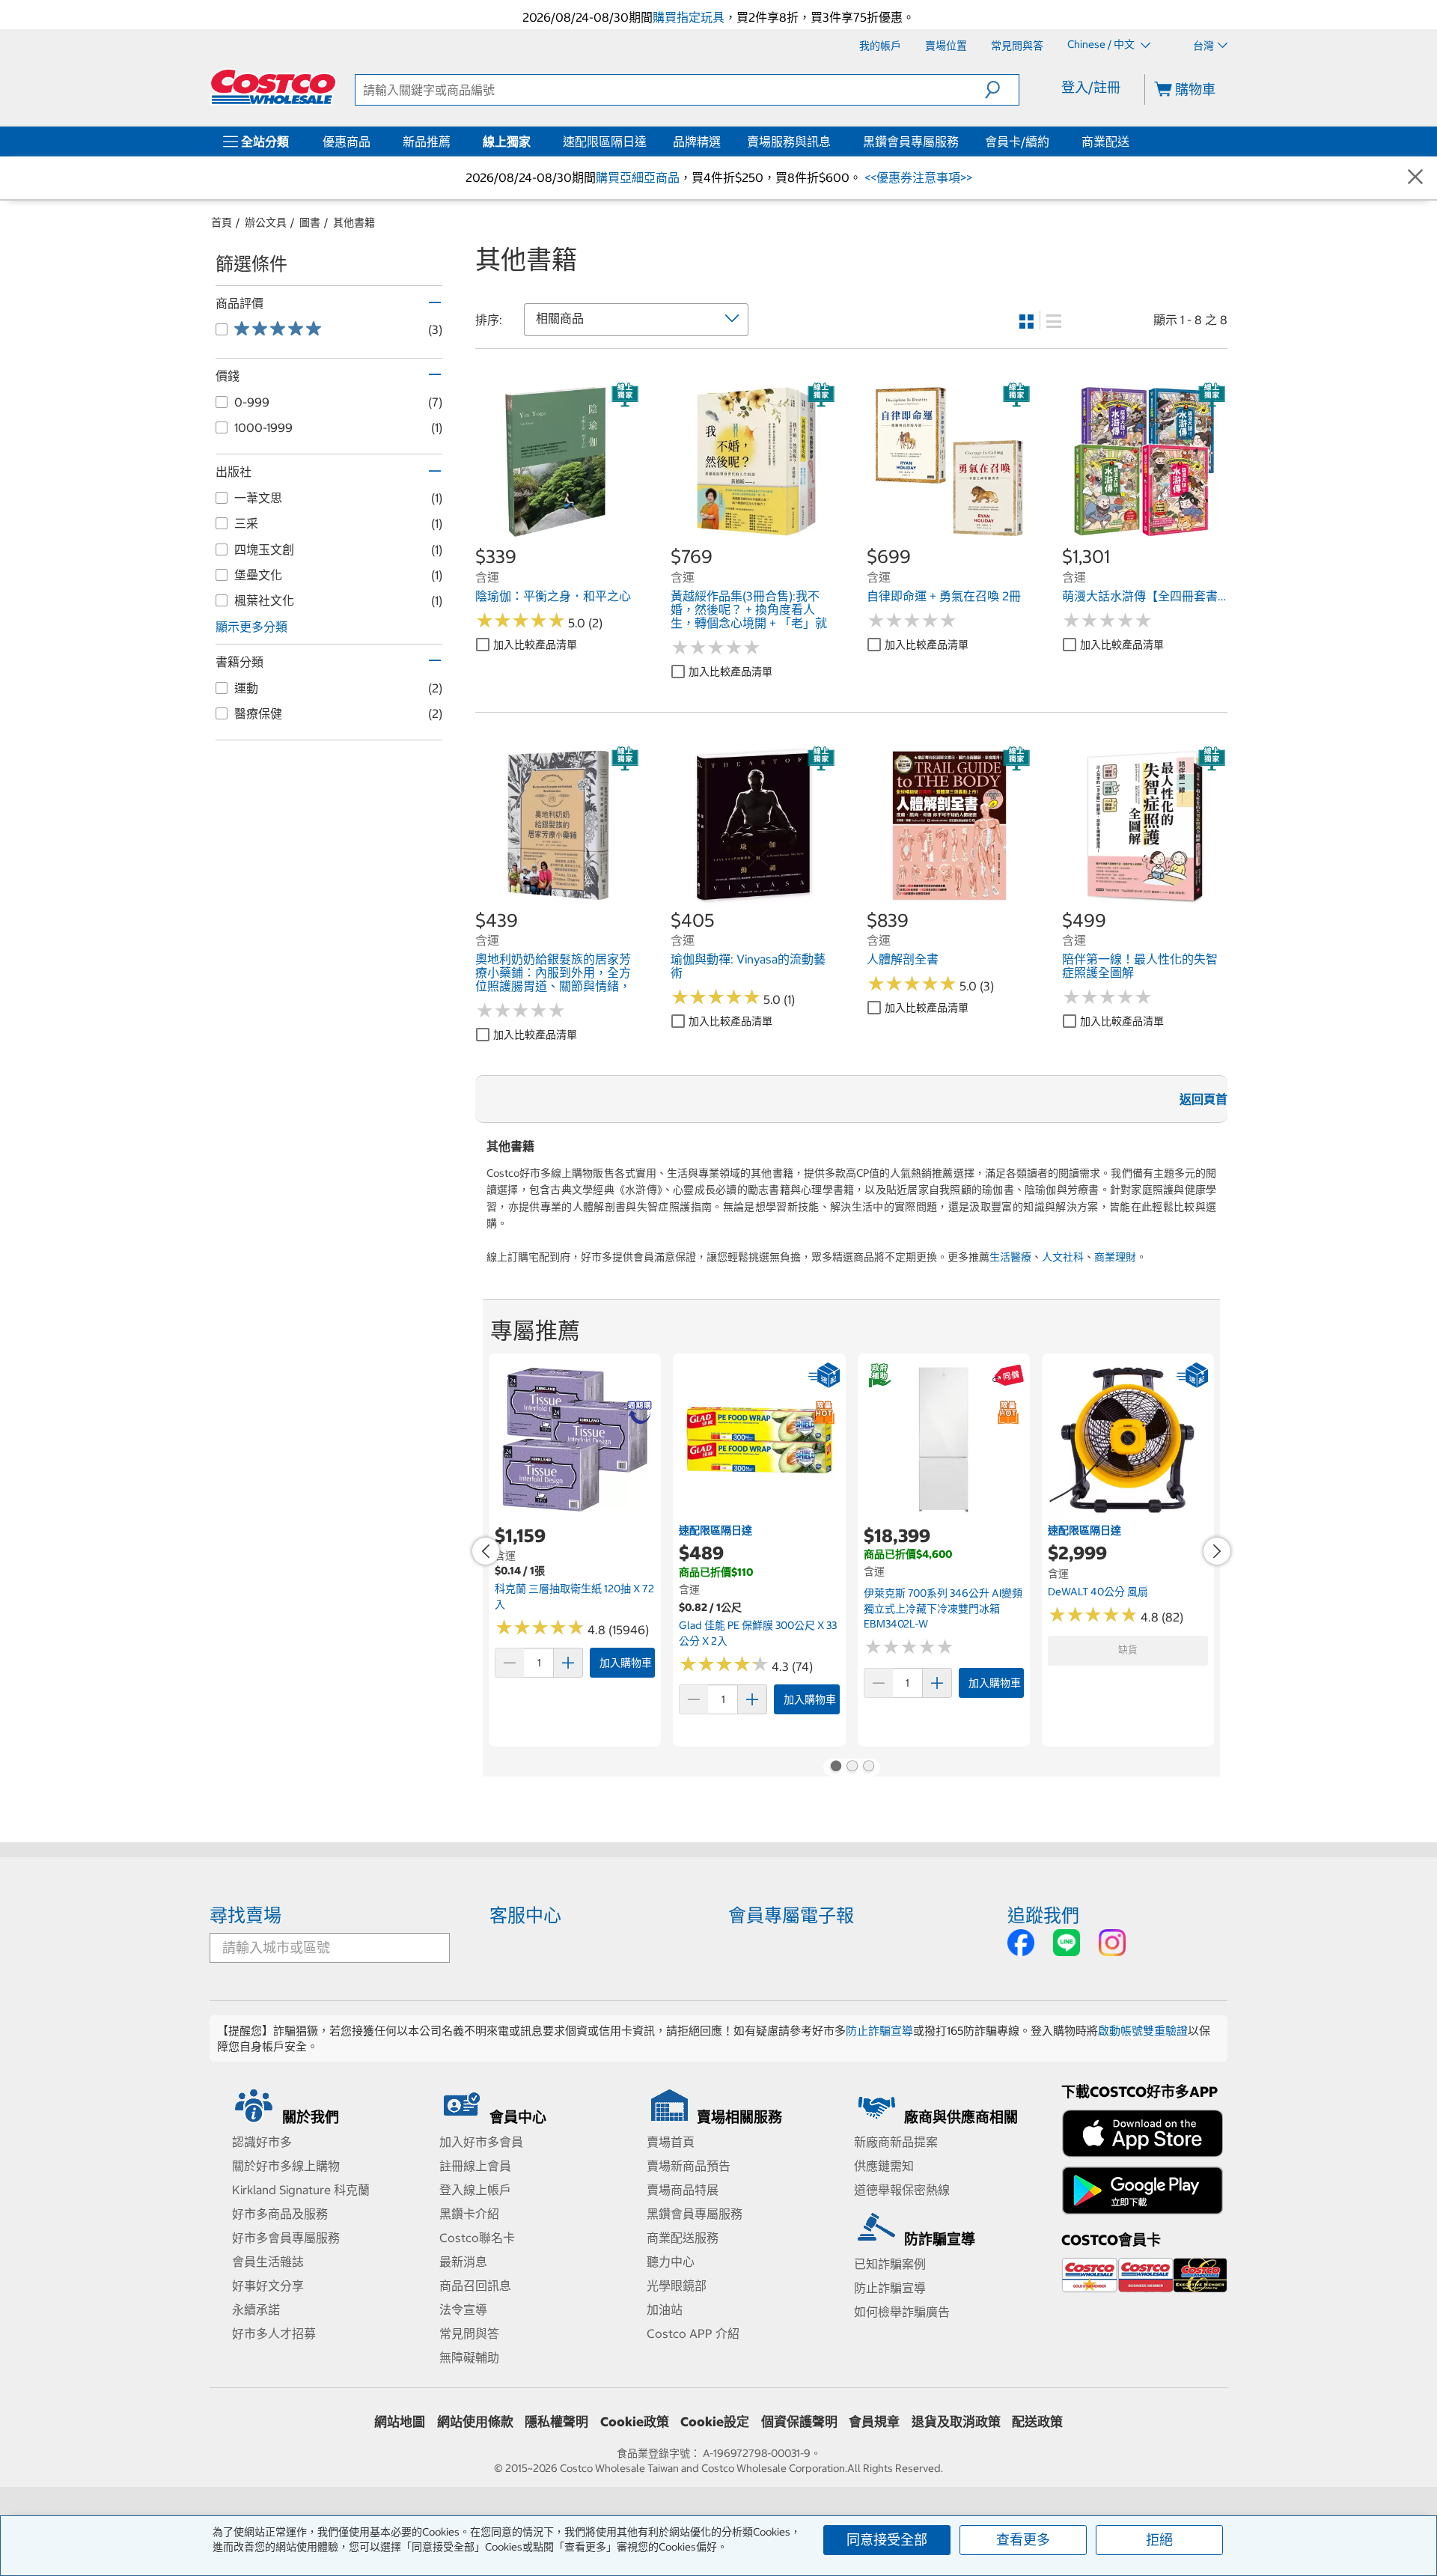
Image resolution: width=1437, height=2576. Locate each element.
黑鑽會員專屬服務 (911, 141)
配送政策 (1037, 2422)
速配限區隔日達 (605, 141)
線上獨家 (507, 141)
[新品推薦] (454, 141)
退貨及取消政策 (956, 2422)
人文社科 (1063, 1257)
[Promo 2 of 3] (852, 1767)
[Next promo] (1217, 1551)
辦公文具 (266, 222)
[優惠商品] (373, 141)
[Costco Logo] (273, 87)
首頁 (222, 222)
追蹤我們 (1043, 1915)
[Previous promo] (486, 1551)
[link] (558, 537)
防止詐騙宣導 (879, 2031)
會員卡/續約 (1017, 141)
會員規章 (874, 2422)
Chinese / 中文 (1102, 45)
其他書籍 (354, 222)
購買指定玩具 (689, 17)
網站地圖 (400, 2422)
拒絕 (1159, 2540)
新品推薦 (427, 141)
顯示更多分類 (251, 627)
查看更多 (1023, 2540)
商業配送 (1105, 141)
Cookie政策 (635, 2422)
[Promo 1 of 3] (835, 1767)
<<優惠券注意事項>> (917, 177)
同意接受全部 (887, 2540)
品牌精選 (697, 141)
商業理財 (1115, 1257)
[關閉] (1415, 178)
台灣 (1203, 46)
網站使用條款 (475, 2422)
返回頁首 (1203, 1099)
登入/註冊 (1091, 87)
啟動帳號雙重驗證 (1143, 2031)
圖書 (310, 222)
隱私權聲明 (556, 2422)
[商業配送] (1132, 141)
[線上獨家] (534, 141)
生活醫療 (1010, 1257)
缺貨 (1128, 1650)
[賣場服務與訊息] (834, 141)
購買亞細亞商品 (638, 177)
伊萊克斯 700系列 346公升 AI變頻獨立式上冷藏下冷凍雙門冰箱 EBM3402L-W (943, 1608)
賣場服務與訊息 (789, 141)
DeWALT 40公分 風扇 (1098, 1592)
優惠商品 (347, 141)
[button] (1002, 90)
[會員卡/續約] (1052, 141)
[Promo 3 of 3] (868, 1767)
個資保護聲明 (799, 2422)
